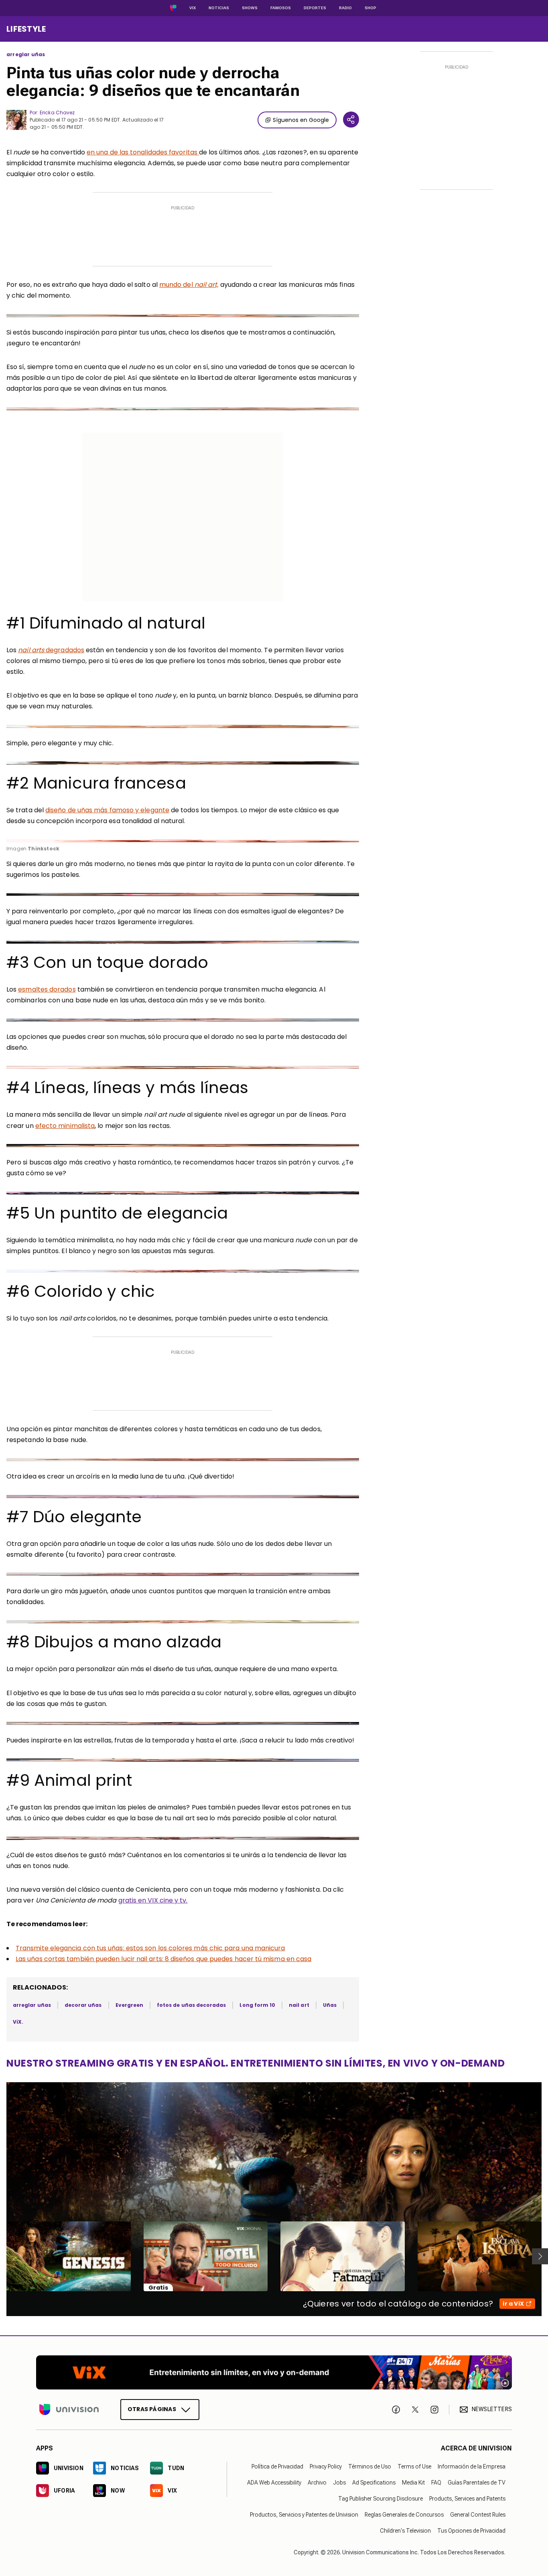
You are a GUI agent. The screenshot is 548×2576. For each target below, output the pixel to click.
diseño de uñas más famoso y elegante (107, 810)
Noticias (219, 8)
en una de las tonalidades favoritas (143, 152)
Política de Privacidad (277, 2466)
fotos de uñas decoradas (191, 2005)
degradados (51, 650)
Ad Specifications (374, 2483)
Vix (193, 8)
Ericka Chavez (57, 113)
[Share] (351, 120)
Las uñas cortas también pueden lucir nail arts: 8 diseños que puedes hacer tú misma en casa (163, 1959)
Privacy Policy (326, 2466)
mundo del (189, 285)
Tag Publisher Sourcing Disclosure (381, 2499)
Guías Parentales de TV (477, 2483)
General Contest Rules (478, 2515)
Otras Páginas (152, 2409)
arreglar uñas (26, 55)
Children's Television (405, 2531)
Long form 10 (257, 2005)
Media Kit (413, 2483)
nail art (299, 2005)
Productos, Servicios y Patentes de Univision (304, 2515)
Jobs (339, 2483)
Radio (345, 8)
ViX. (18, 2022)
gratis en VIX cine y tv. (153, 1900)
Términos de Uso (370, 2466)
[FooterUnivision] (69, 2410)
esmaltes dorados (47, 989)
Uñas (330, 2005)
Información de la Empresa (472, 2466)
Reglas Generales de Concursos (404, 2515)
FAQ (436, 2483)
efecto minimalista (65, 1126)
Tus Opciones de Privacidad (471, 2531)
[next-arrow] (540, 2256)
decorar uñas (83, 2005)
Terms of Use (414, 2466)
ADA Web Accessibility (274, 2483)
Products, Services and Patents (467, 2499)
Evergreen (130, 2005)
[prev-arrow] (1, 2256)
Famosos (281, 8)
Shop (370, 8)
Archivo (317, 2483)
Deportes (315, 8)
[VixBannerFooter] (274, 2372)
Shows (250, 8)
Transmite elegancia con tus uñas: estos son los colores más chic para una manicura (150, 1948)
